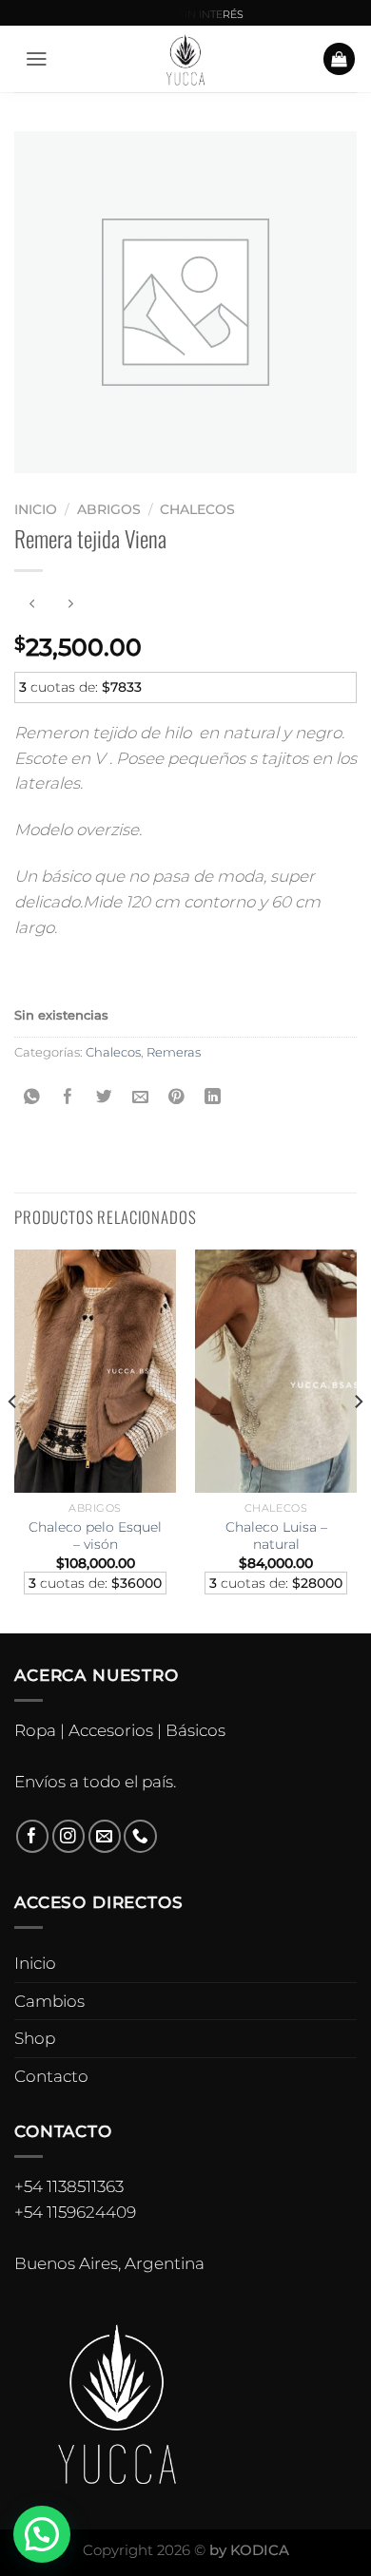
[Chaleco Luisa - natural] (276, 1371)
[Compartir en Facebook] (69, 1097)
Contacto (51, 2076)
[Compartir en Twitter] (105, 1097)
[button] (42, 2534)
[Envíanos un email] (105, 1836)
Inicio (36, 509)
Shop (35, 2038)
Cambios (49, 2001)
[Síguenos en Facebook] (33, 1836)
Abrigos (109, 509)
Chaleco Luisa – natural (276, 1536)
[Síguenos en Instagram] (69, 1836)
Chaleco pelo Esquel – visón (95, 1536)
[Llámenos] (140, 1836)
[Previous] (13, 1440)
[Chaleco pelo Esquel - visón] (95, 1371)
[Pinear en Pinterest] (176, 1097)
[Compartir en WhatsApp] (33, 1097)
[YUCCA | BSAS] (186, 59)
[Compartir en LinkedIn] (213, 1097)
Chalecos (197, 509)
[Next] (358, 1440)
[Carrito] (340, 59)
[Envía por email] (140, 1097)
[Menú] (37, 59)
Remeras (174, 1052)
